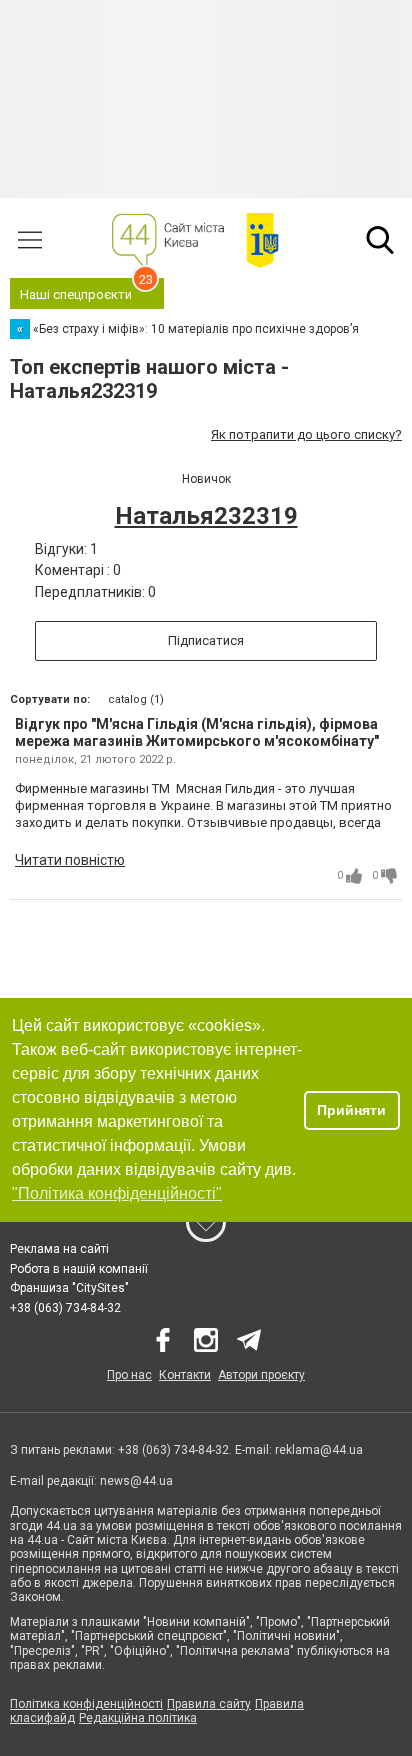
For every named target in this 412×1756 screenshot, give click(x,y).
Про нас (129, 1375)
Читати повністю (70, 860)
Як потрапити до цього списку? (306, 434)
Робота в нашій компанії (79, 1269)
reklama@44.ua (319, 1450)
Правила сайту (209, 1704)
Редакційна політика (138, 1718)
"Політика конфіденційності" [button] (117, 1193)
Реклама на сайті (59, 1249)
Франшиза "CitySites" (69, 1288)
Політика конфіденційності (86, 1704)
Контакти (185, 1375)
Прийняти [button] (351, 1110)
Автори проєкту (261, 1375)
